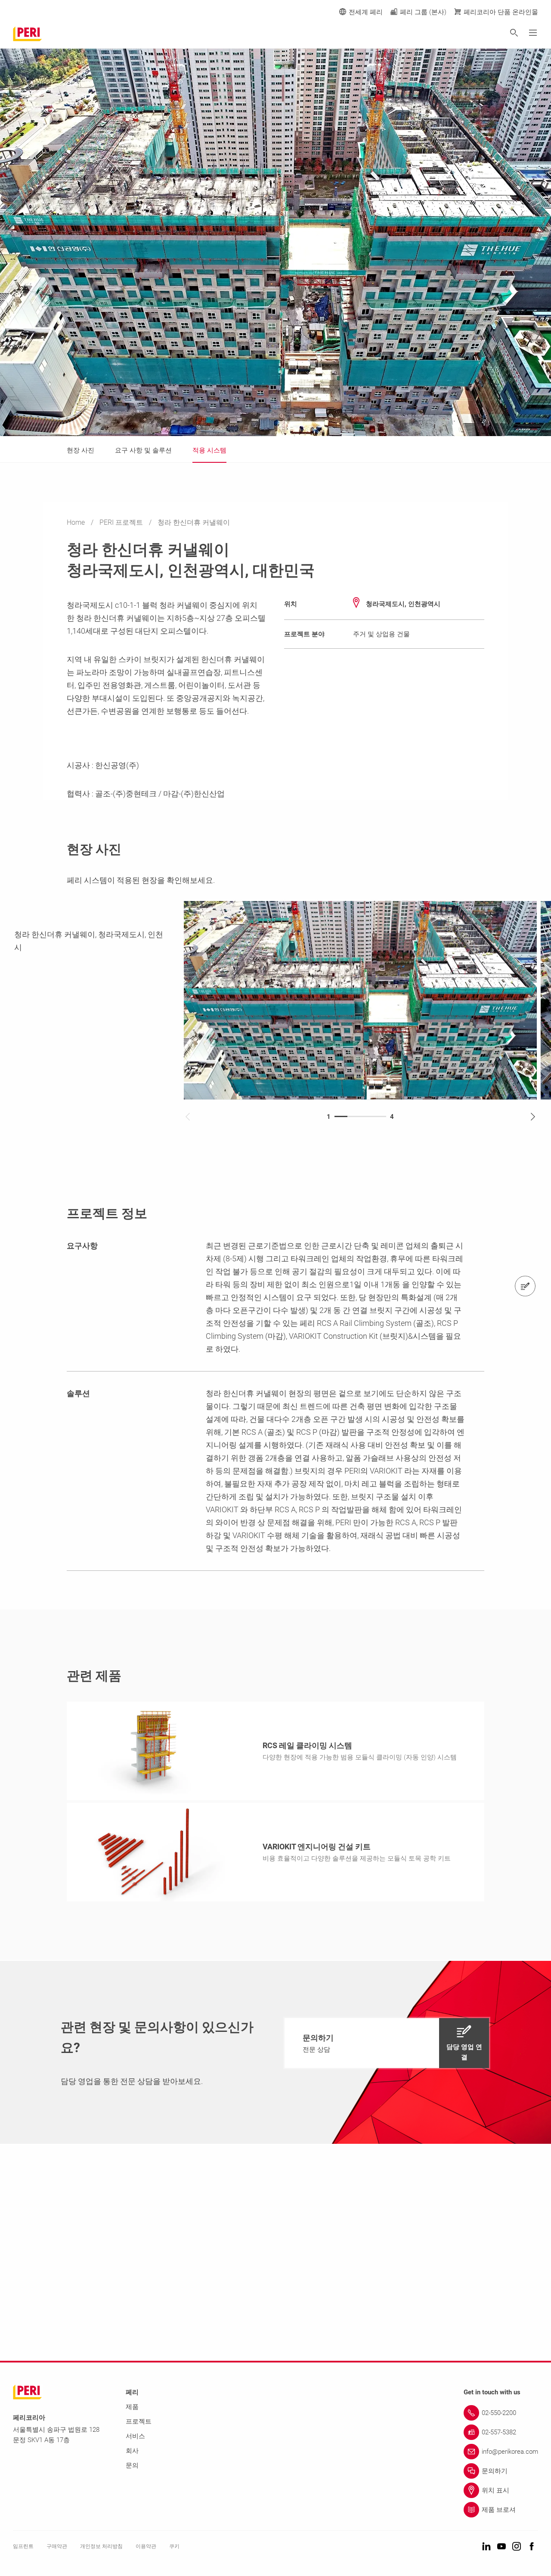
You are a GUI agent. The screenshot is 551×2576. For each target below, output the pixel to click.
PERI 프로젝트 (122, 522)
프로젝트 (139, 2421)
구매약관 (57, 2546)
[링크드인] (486, 2547)
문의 (132, 2465)
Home (77, 522)
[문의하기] (525, 1286)
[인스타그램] (517, 2547)
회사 (132, 2451)
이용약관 (146, 2546)
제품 (132, 2407)
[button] (387, 2043)
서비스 (135, 2436)
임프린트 (23, 2546)
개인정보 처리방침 (101, 2546)
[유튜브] (501, 2547)
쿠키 (174, 2546)
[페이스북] (532, 2547)
